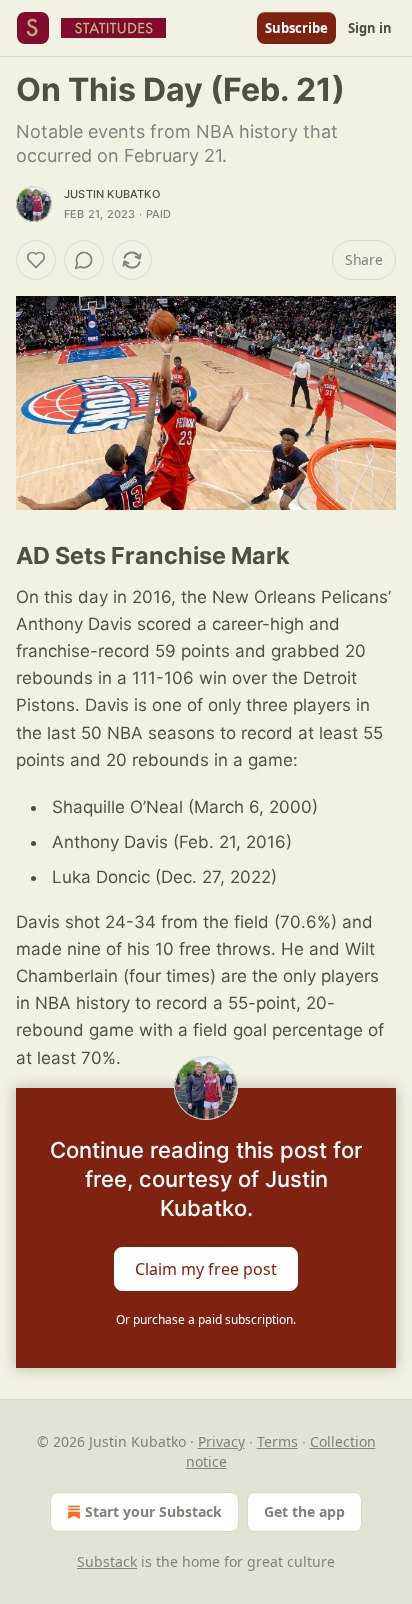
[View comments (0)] (84, 260)
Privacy (221, 1441)
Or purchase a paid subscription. (206, 1319)
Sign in (370, 28)
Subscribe (296, 28)
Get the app (304, 1511)
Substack (107, 1561)
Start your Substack (153, 1511)
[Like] (36, 260)
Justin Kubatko (112, 194)
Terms (277, 1441)
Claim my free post (206, 1268)
